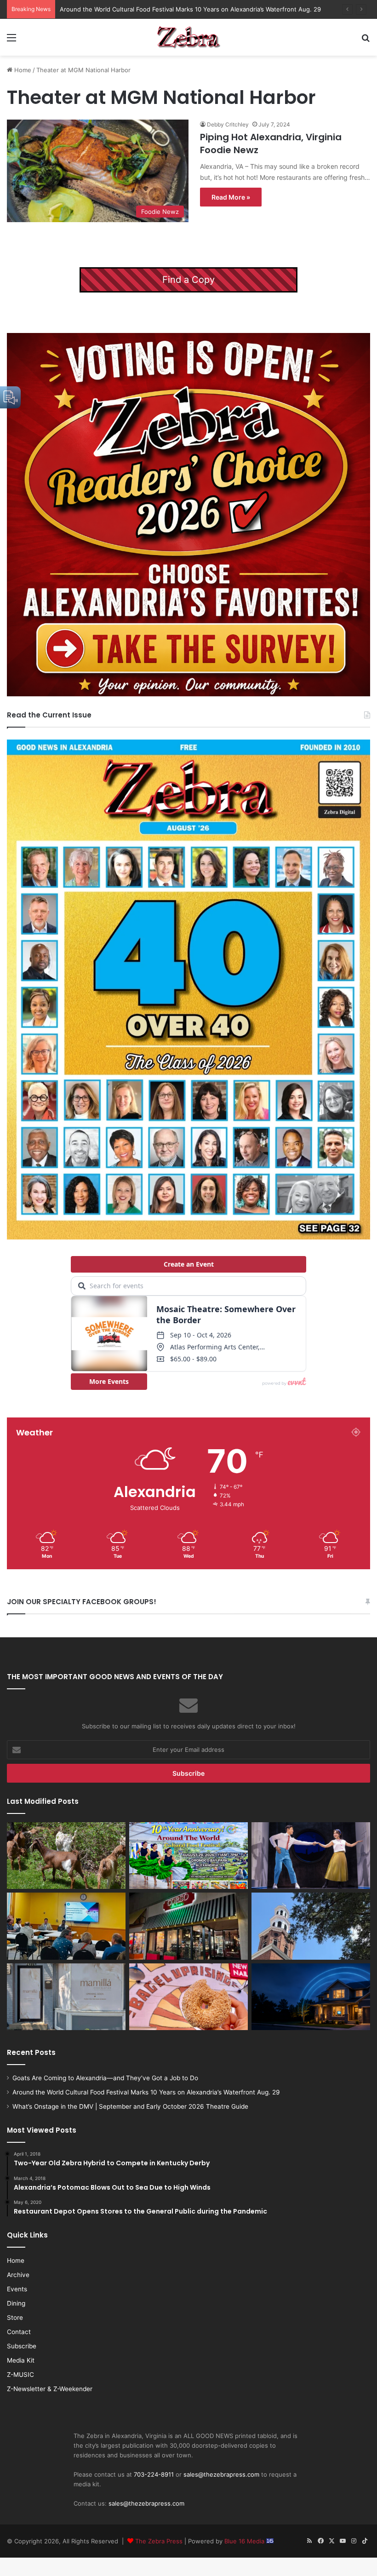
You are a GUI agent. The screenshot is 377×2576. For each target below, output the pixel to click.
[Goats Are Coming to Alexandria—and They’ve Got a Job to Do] (66, 1856)
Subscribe (22, 2346)
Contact (19, 2332)
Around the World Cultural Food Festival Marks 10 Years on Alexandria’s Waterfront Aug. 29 (146, 2092)
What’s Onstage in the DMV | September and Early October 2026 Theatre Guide (174, 9)
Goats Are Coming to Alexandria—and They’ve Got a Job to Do (105, 2078)
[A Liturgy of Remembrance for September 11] (311, 1926)
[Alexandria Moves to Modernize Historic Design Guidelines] (66, 1926)
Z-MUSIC (20, 2375)
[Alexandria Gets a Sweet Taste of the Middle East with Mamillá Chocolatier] (66, 1997)
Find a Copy (188, 280)
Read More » (231, 197)
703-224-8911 (154, 2474)
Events (17, 2289)
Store (15, 2318)
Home (22, 70)
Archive (18, 2275)
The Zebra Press (159, 2541)
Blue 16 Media (245, 2541)
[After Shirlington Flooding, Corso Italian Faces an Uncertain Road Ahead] (188, 1926)
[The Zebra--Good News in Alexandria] (188, 37)
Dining (16, 2303)
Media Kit (21, 2360)
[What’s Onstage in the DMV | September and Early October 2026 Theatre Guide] (311, 1856)
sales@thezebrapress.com (221, 2474)
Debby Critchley (228, 124)
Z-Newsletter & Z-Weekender (50, 2389)
